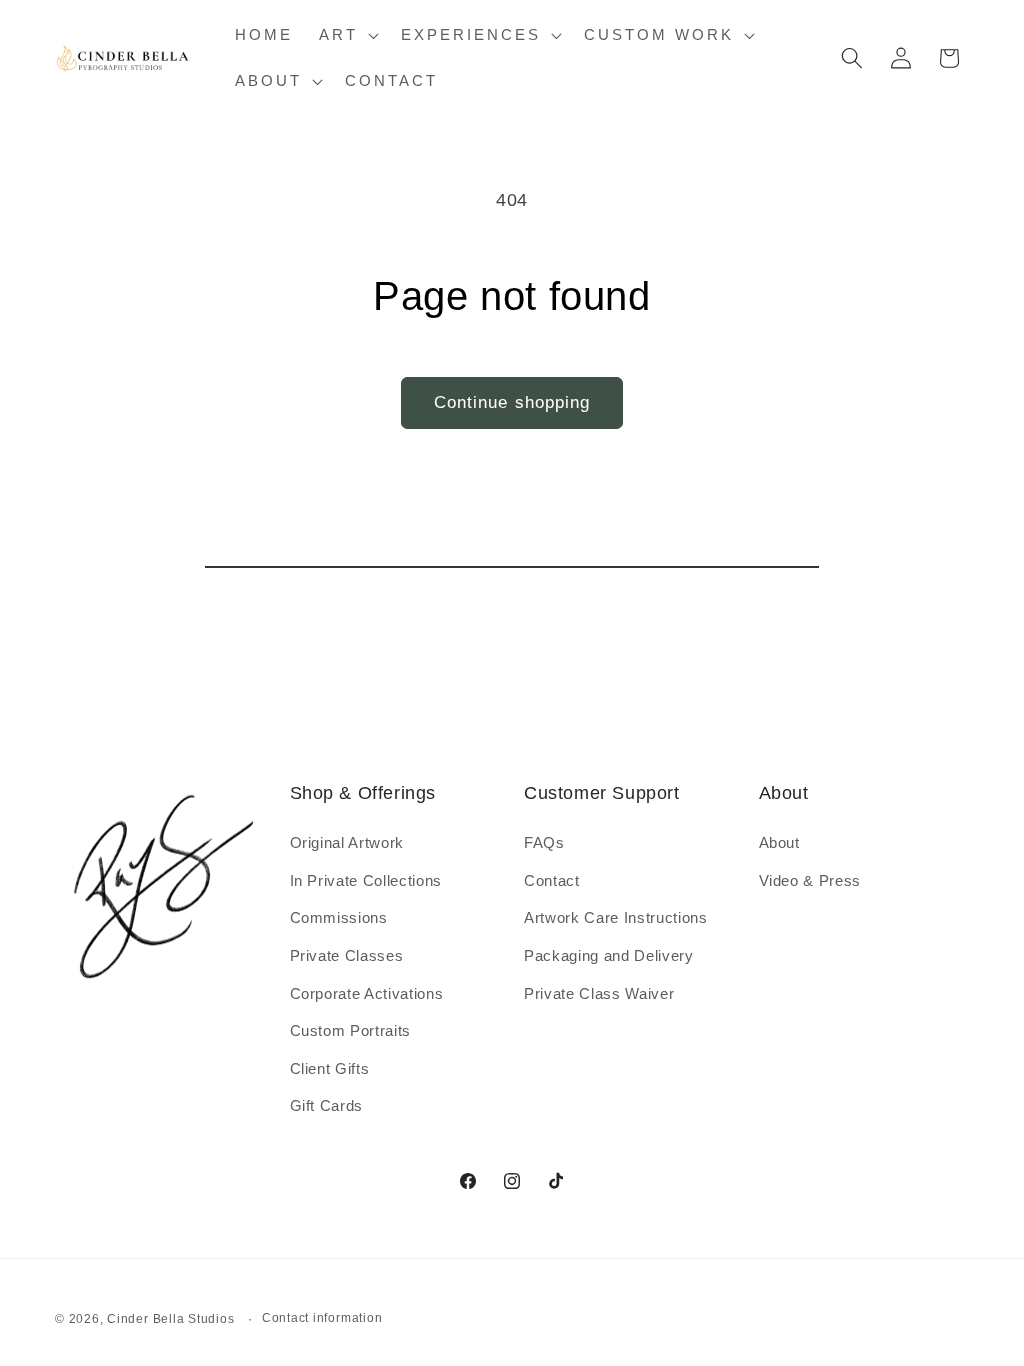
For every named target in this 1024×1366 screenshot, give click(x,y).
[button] (347, 35)
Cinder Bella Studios (170, 1319)
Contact (552, 880)
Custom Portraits (351, 1030)
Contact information (322, 1318)
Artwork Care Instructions (616, 917)
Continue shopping (512, 402)
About (779, 842)
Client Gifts (330, 1068)
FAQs (544, 842)
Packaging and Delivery (609, 955)
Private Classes (347, 955)
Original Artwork (347, 842)
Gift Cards (327, 1105)
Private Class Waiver (599, 993)
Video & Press (810, 880)
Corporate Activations (367, 993)
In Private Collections (366, 880)
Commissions (339, 917)
